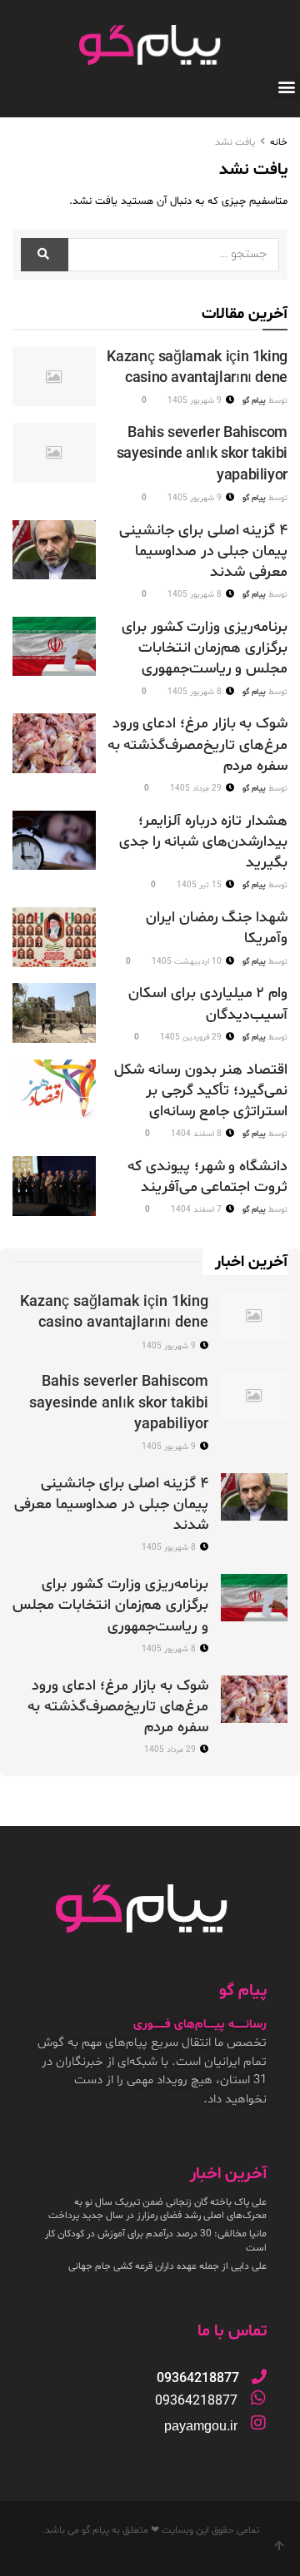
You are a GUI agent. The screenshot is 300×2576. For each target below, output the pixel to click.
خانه (279, 142)
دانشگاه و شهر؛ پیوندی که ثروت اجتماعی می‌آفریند (207, 1177)
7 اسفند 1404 (197, 1210)
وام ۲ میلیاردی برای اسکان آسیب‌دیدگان (208, 1004)
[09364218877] (259, 2376)
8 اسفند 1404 (197, 1134)
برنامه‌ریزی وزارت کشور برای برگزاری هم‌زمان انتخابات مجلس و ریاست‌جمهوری (205, 648)
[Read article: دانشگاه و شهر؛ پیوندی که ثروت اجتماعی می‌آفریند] (54, 1186)
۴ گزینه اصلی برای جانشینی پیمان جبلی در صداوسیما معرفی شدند (203, 551)
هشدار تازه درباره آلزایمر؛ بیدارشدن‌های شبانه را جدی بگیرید (203, 842)
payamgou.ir (201, 2426)
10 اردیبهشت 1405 (188, 962)
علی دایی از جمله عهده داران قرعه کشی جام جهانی (167, 2266)
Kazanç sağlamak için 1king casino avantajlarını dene (197, 368)
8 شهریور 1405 (196, 595)
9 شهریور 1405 (196, 401)
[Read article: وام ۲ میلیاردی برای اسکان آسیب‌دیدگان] (54, 1013)
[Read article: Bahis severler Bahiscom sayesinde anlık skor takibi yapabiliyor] (54, 453)
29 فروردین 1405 (192, 1037)
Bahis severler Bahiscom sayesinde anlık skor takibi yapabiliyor (202, 454)
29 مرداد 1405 (197, 789)
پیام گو (254, 401)
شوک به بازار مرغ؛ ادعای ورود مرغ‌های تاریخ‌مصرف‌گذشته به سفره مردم (197, 745)
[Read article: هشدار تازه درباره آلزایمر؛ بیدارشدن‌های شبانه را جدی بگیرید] (54, 841)
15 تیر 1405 (200, 885)
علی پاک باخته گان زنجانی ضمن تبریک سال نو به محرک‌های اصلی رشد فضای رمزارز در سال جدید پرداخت (157, 2209)
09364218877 (196, 2401)
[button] (286, 87)
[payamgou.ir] (258, 2423)
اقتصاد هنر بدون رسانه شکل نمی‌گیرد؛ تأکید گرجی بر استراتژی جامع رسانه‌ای (201, 1091)
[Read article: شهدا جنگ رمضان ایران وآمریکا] (54, 937)
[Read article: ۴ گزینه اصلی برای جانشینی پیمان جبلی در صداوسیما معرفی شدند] (54, 550)
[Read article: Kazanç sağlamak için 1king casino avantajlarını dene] (54, 377)
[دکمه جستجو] (45, 255)
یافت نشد (235, 142)
